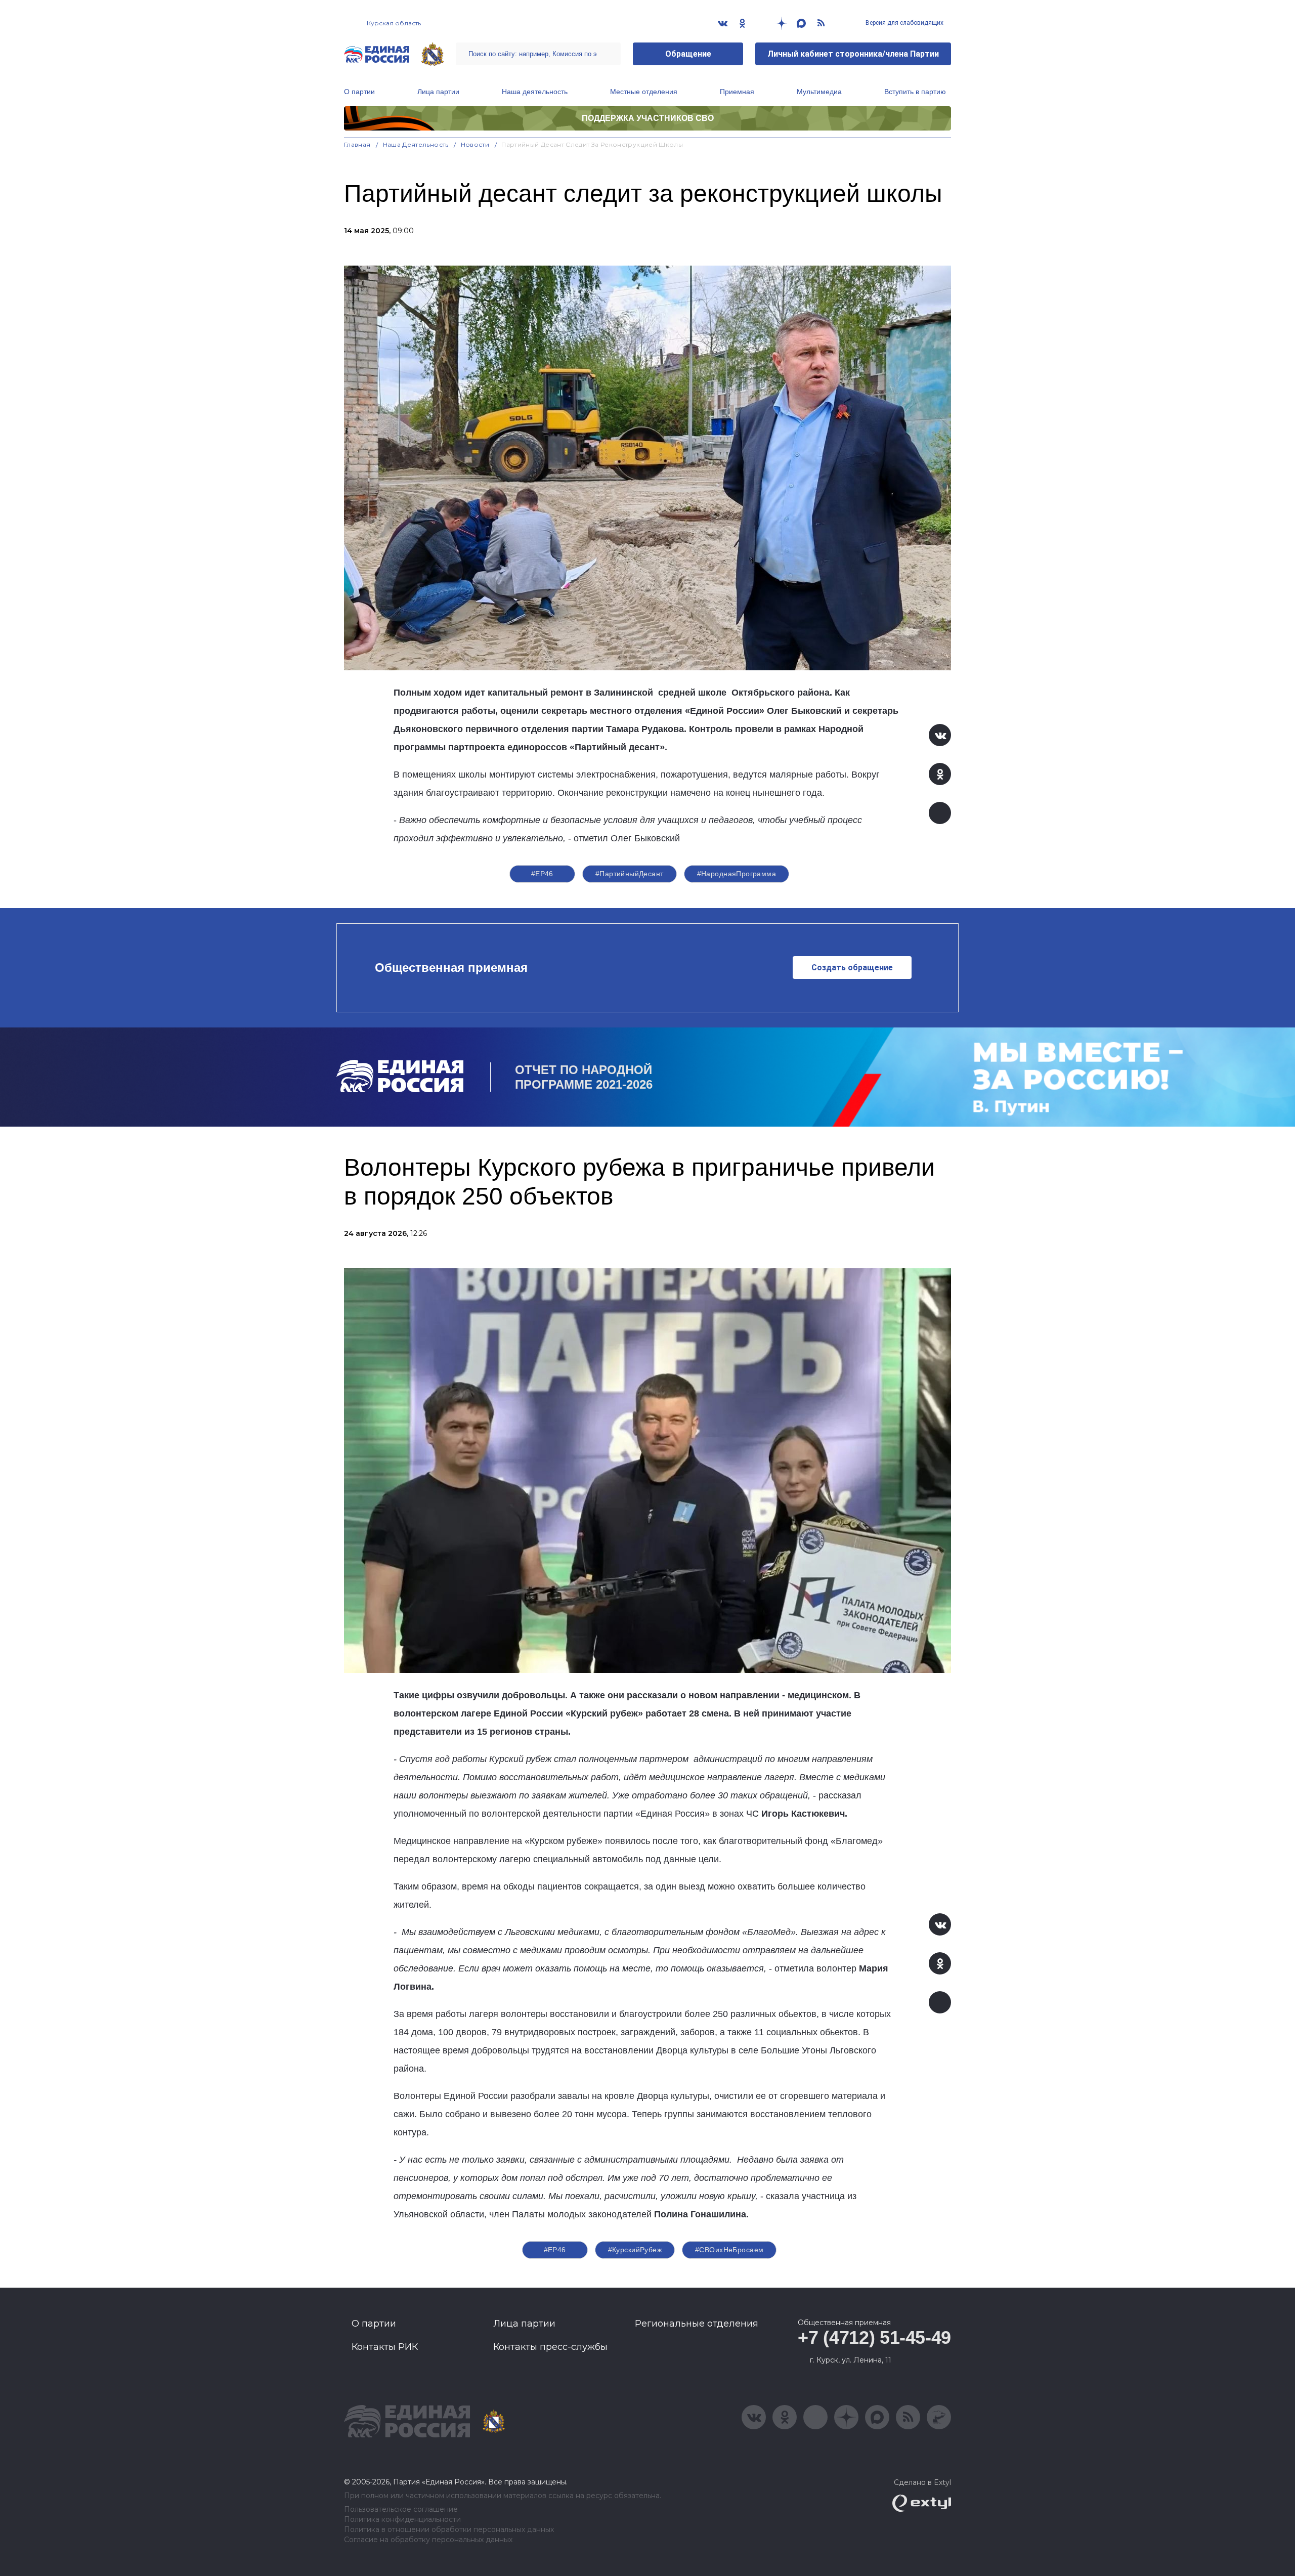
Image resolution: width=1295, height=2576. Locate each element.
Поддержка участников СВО (648, 118)
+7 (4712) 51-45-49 (874, 2337)
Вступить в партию (915, 92)
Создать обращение (852, 968)
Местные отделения (644, 92)
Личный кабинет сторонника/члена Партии (853, 54)
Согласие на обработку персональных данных (428, 2540)
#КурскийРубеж (635, 2250)
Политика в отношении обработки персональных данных (449, 2530)
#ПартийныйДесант (630, 874)
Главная (357, 144)
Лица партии (438, 92)
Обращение (688, 54)
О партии (359, 92)
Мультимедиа (819, 92)
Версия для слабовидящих (904, 23)
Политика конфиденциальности (402, 2520)
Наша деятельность (535, 92)
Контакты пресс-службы (550, 2347)
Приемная (737, 92)
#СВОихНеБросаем (729, 2250)
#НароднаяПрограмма (737, 874)
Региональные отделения (697, 2324)
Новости (475, 144)
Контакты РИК (385, 2347)
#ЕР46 (542, 874)
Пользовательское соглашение (401, 2509)
